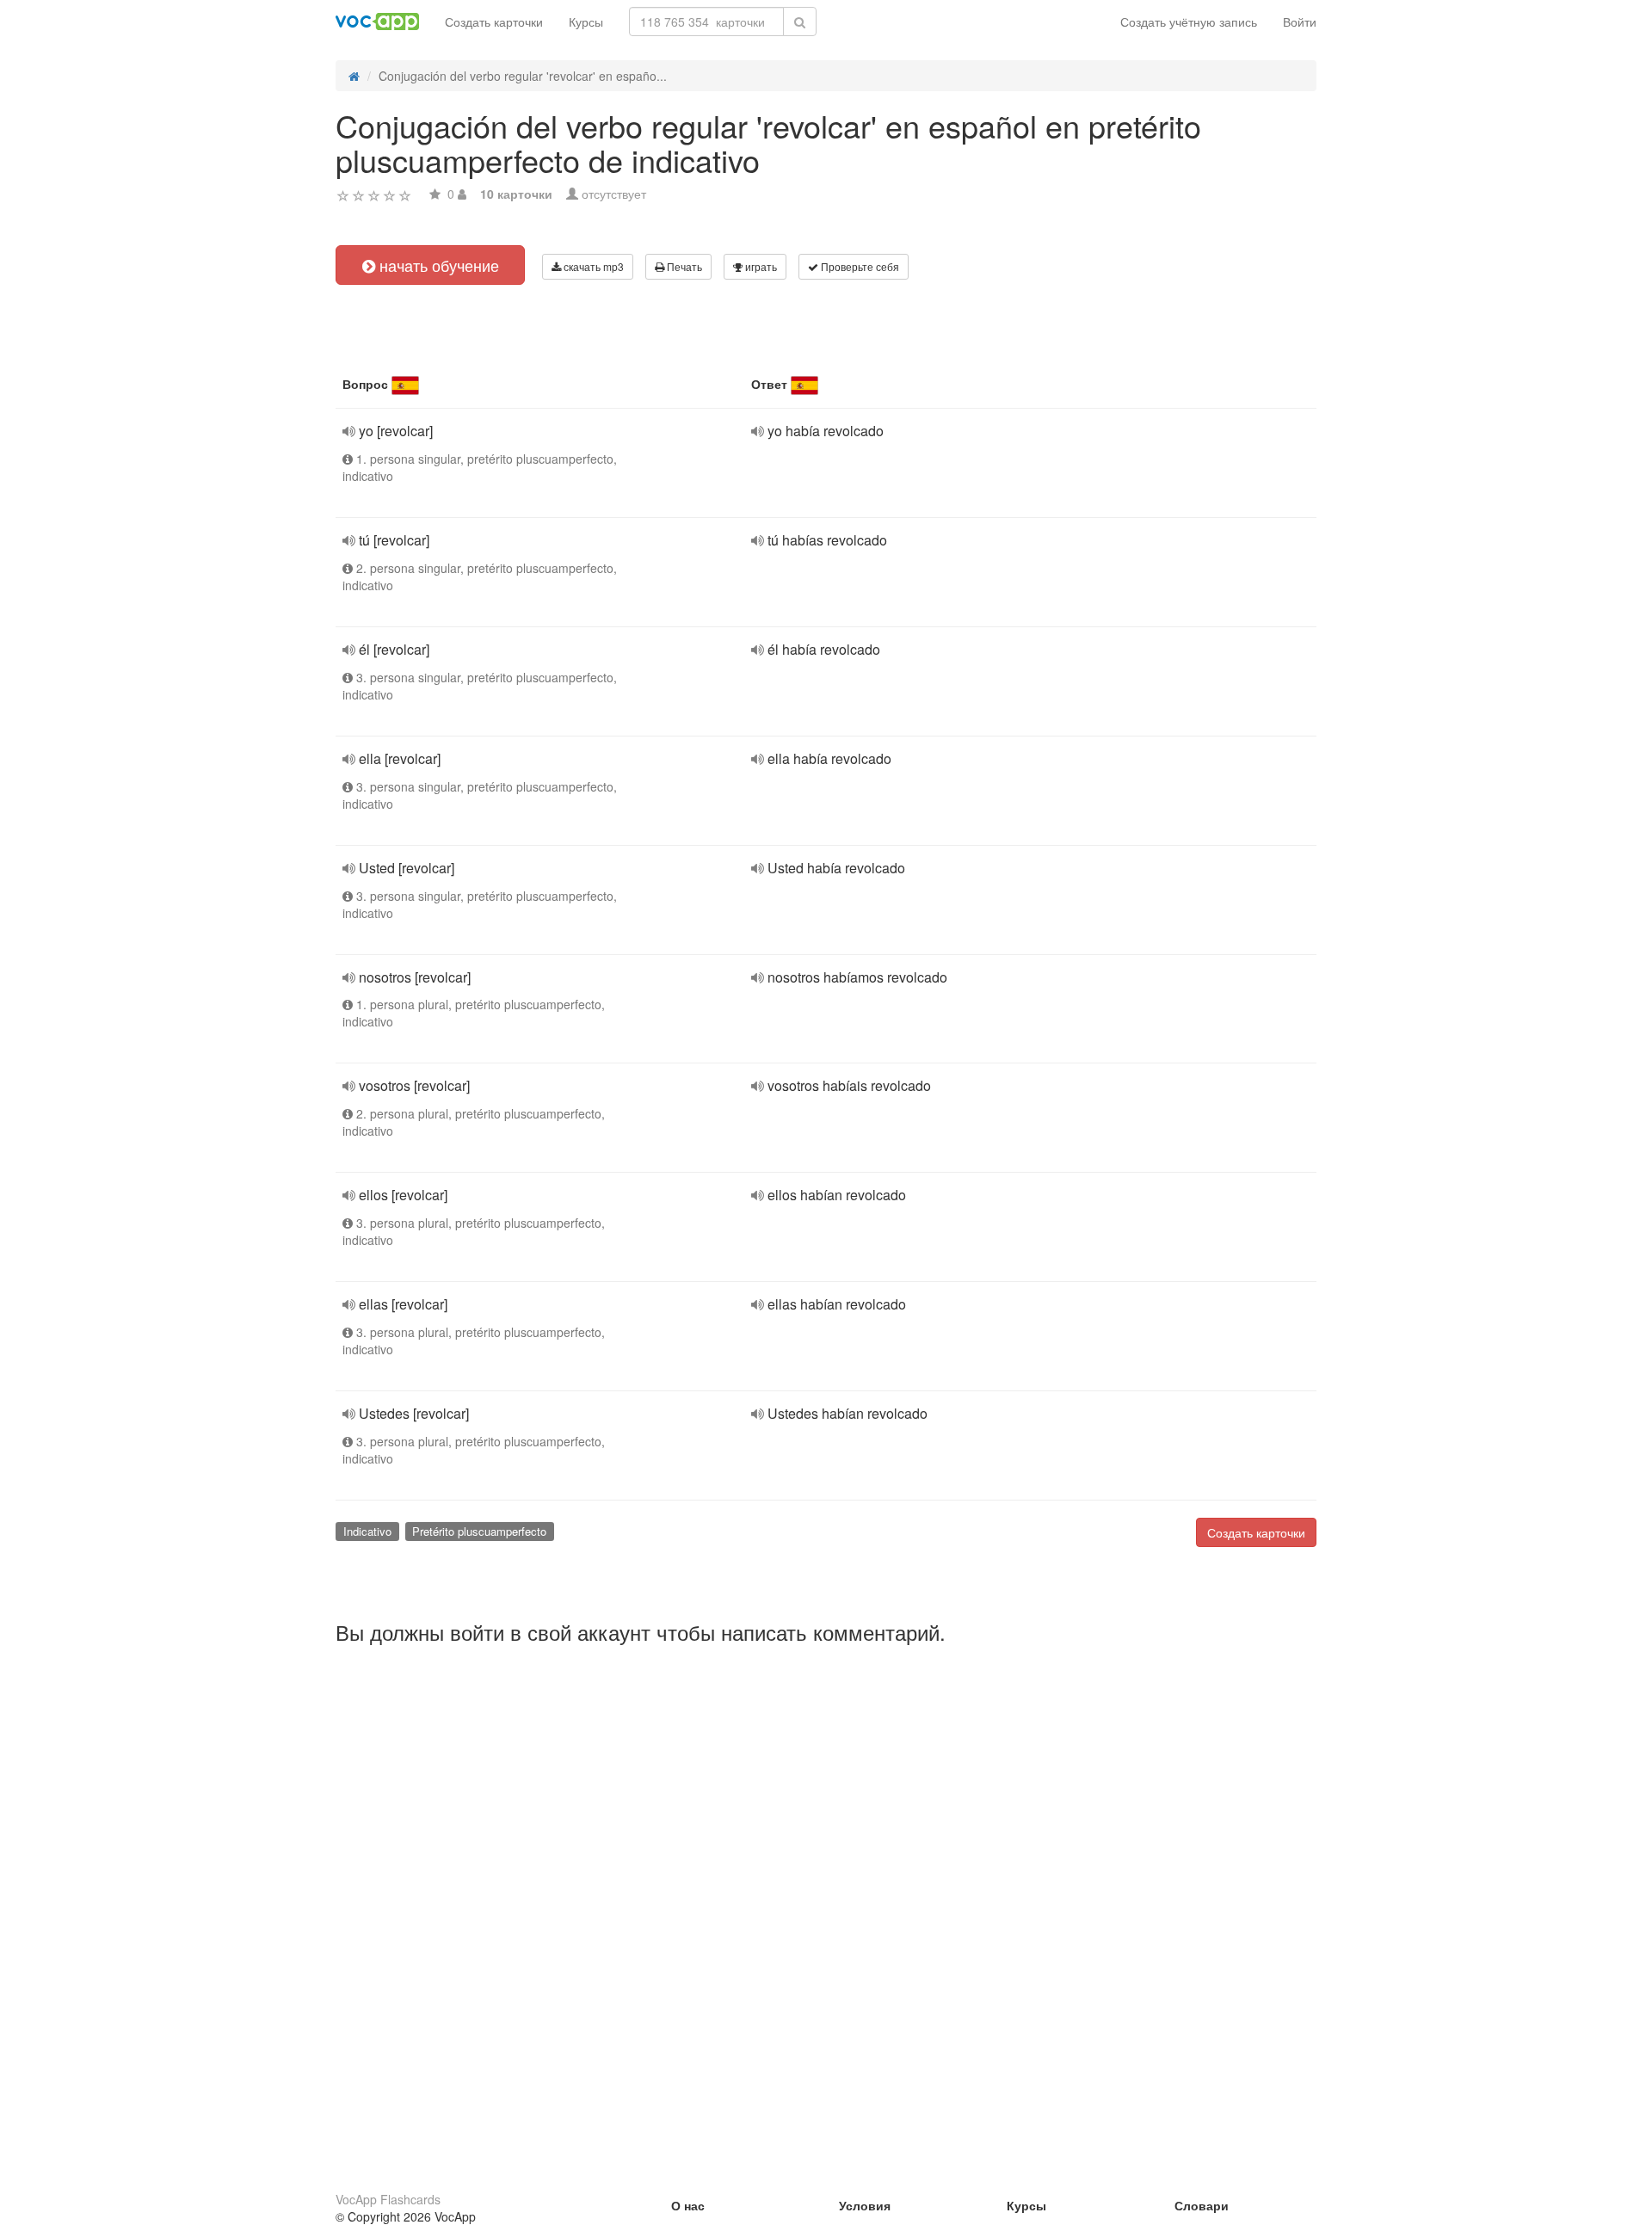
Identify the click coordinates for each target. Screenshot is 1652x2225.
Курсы (586, 22)
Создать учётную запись (1189, 22)
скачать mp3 (592, 266)
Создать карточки (494, 22)
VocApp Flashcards (388, 2199)
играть (760, 266)
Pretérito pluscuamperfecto (479, 1531)
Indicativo (367, 1531)
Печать (683, 266)
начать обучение (437, 265)
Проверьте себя (859, 266)
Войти (1300, 22)
